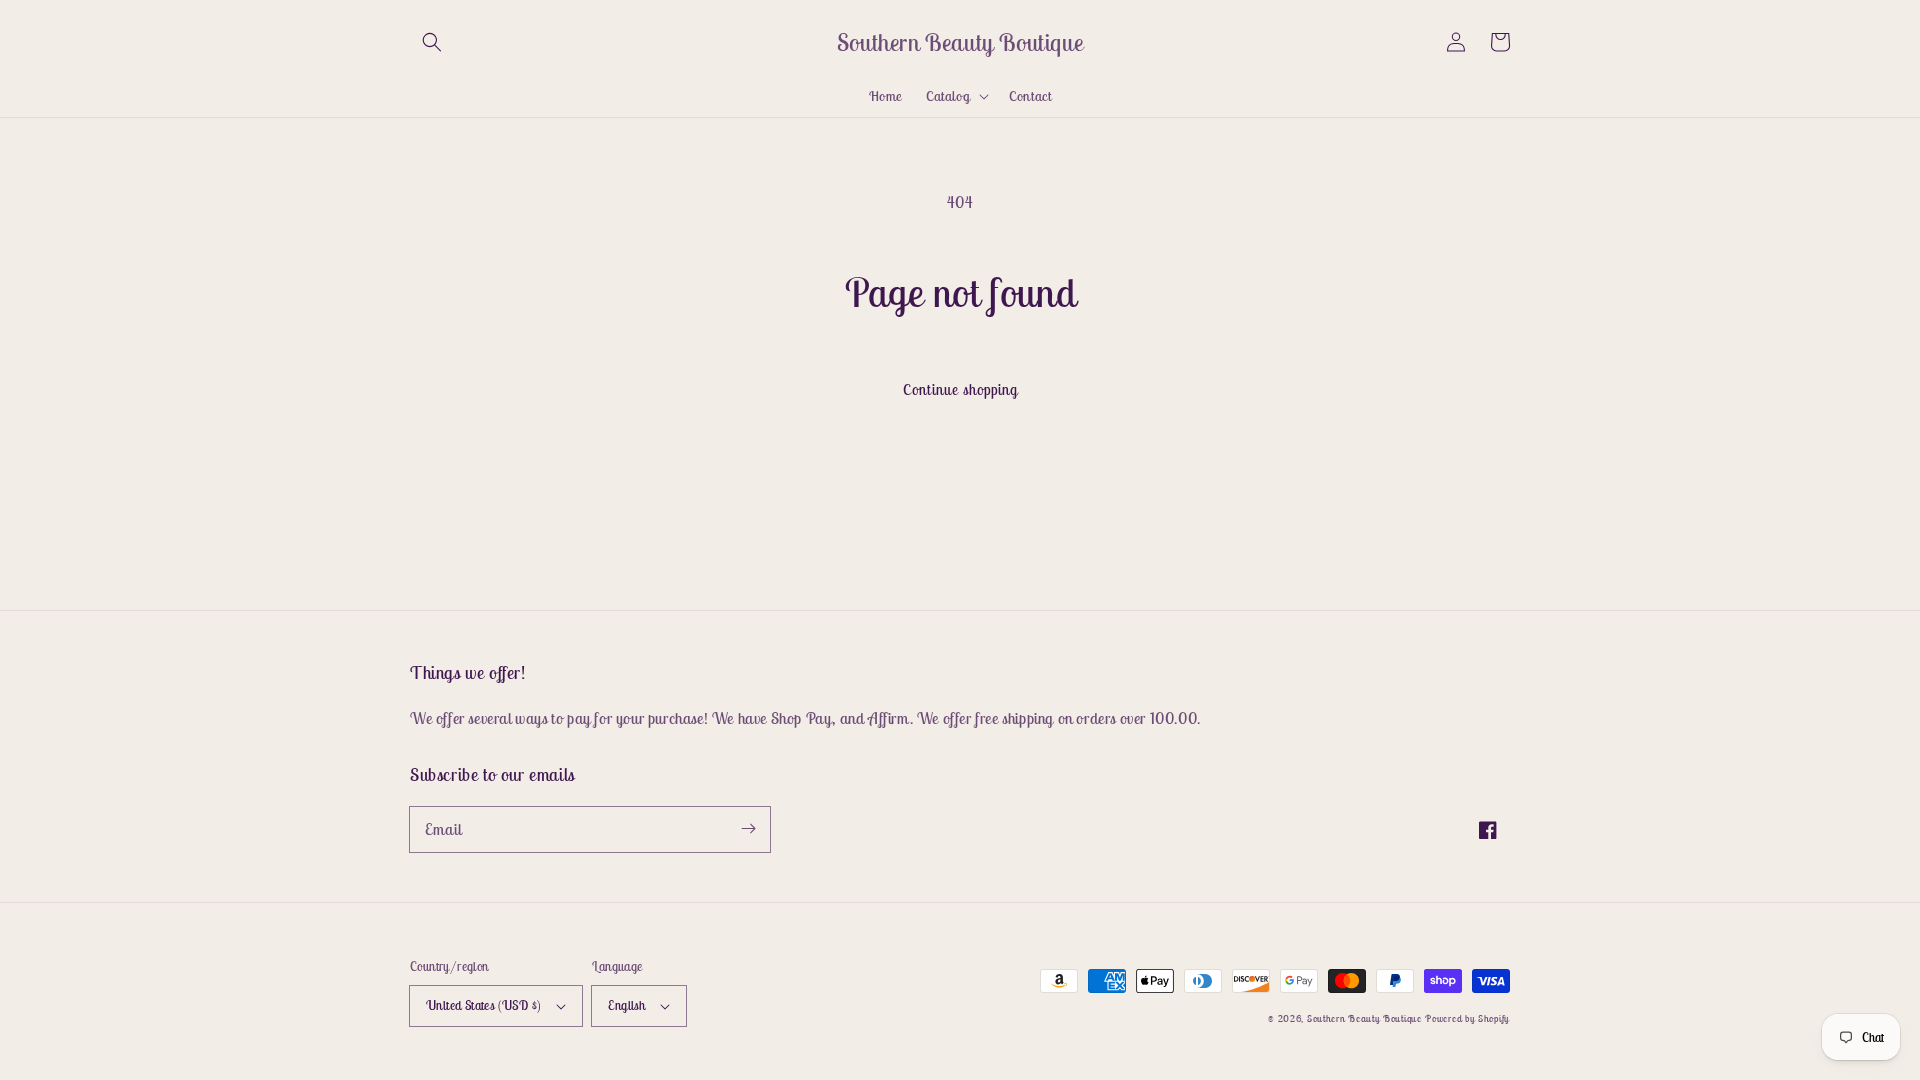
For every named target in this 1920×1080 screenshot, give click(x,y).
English (626, 1005)
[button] (432, 42)
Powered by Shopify (1467, 1018)
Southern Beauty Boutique (1364, 1018)
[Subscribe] (748, 829)
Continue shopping (960, 389)
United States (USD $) (483, 1005)
